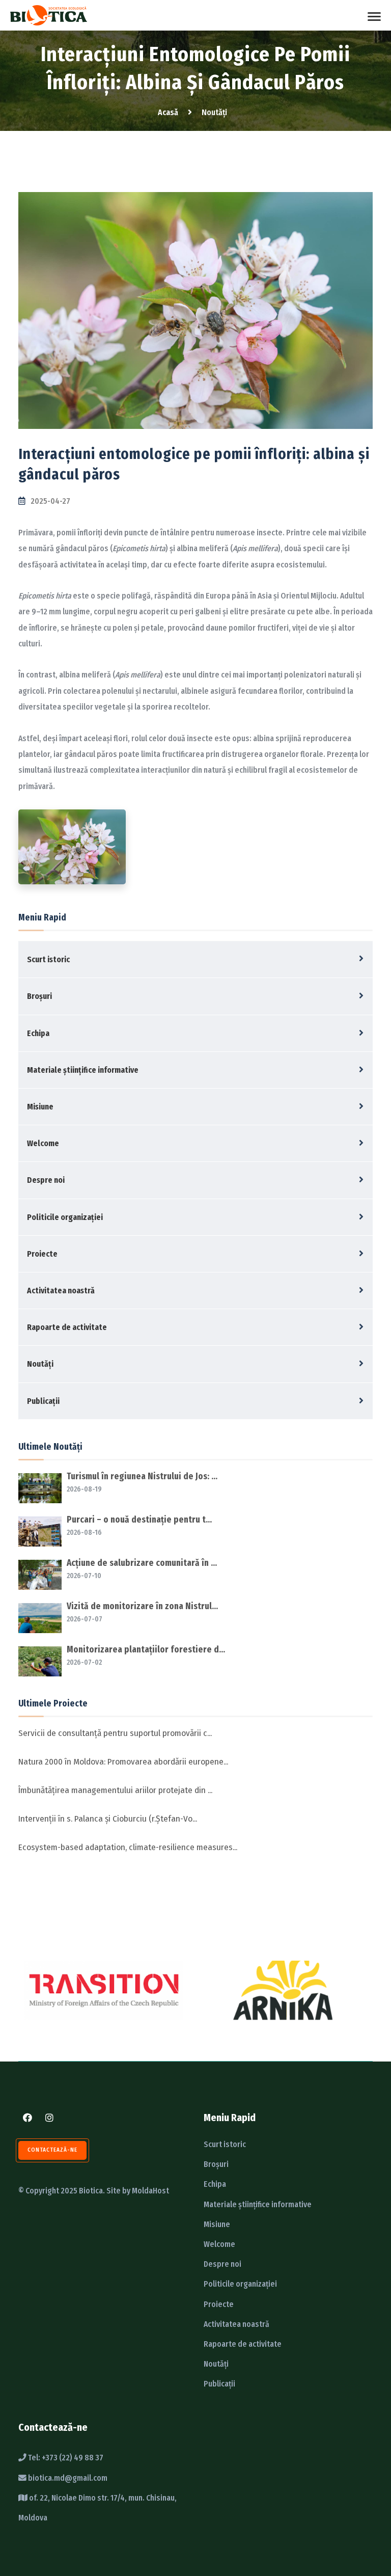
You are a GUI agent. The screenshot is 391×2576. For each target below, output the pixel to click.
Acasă (168, 112)
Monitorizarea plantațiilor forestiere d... (146, 1650)
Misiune (40, 1107)
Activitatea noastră (61, 1291)
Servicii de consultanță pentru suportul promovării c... (115, 1733)
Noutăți (40, 1364)
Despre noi (46, 1180)
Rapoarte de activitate (67, 1327)
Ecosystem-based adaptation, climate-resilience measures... (128, 1847)
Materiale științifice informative (83, 1070)
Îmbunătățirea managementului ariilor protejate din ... (115, 1790)
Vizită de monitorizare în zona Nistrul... (142, 1606)
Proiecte (42, 1254)
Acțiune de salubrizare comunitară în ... (142, 1563)
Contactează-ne (52, 2150)
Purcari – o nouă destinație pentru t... (139, 1520)
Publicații (43, 1401)
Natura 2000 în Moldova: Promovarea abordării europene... (123, 1762)
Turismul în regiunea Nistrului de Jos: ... (142, 1476)
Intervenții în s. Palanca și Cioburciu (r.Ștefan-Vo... (108, 1819)
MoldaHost (150, 2191)
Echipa (38, 1033)
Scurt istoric (48, 959)
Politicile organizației (65, 1217)
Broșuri (39, 996)
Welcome (43, 1143)
